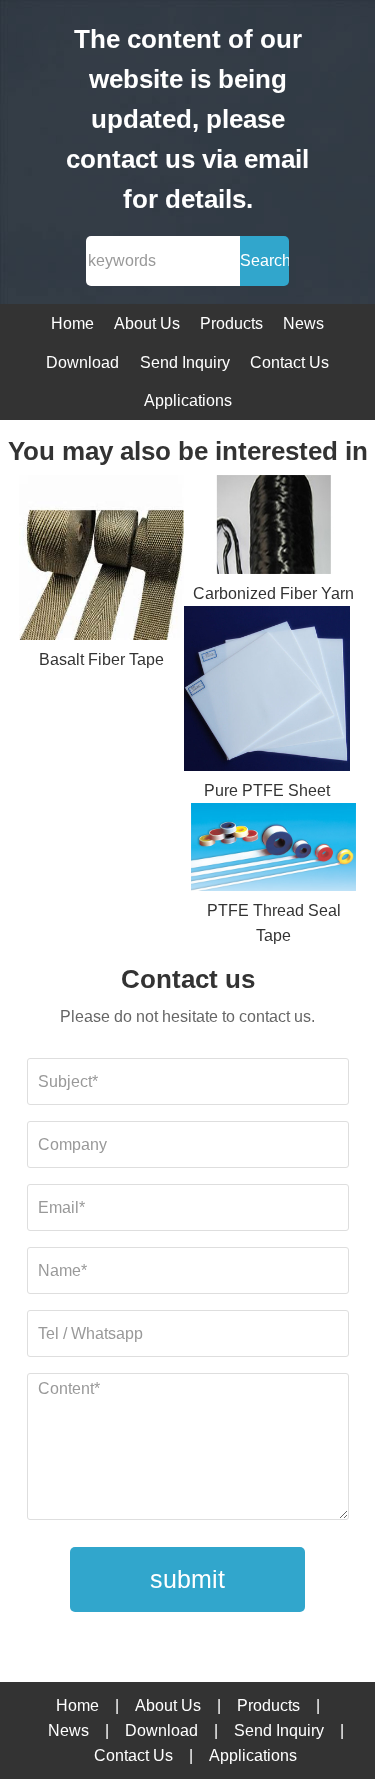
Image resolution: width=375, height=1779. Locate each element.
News (303, 323)
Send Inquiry (185, 362)
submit (187, 1579)
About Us (147, 323)
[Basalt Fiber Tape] (101, 561)
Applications (188, 400)
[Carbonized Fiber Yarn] (273, 528)
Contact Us (289, 362)
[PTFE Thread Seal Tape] (273, 850)
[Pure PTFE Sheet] (266, 692)
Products (231, 323)
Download (82, 362)
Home (72, 323)
